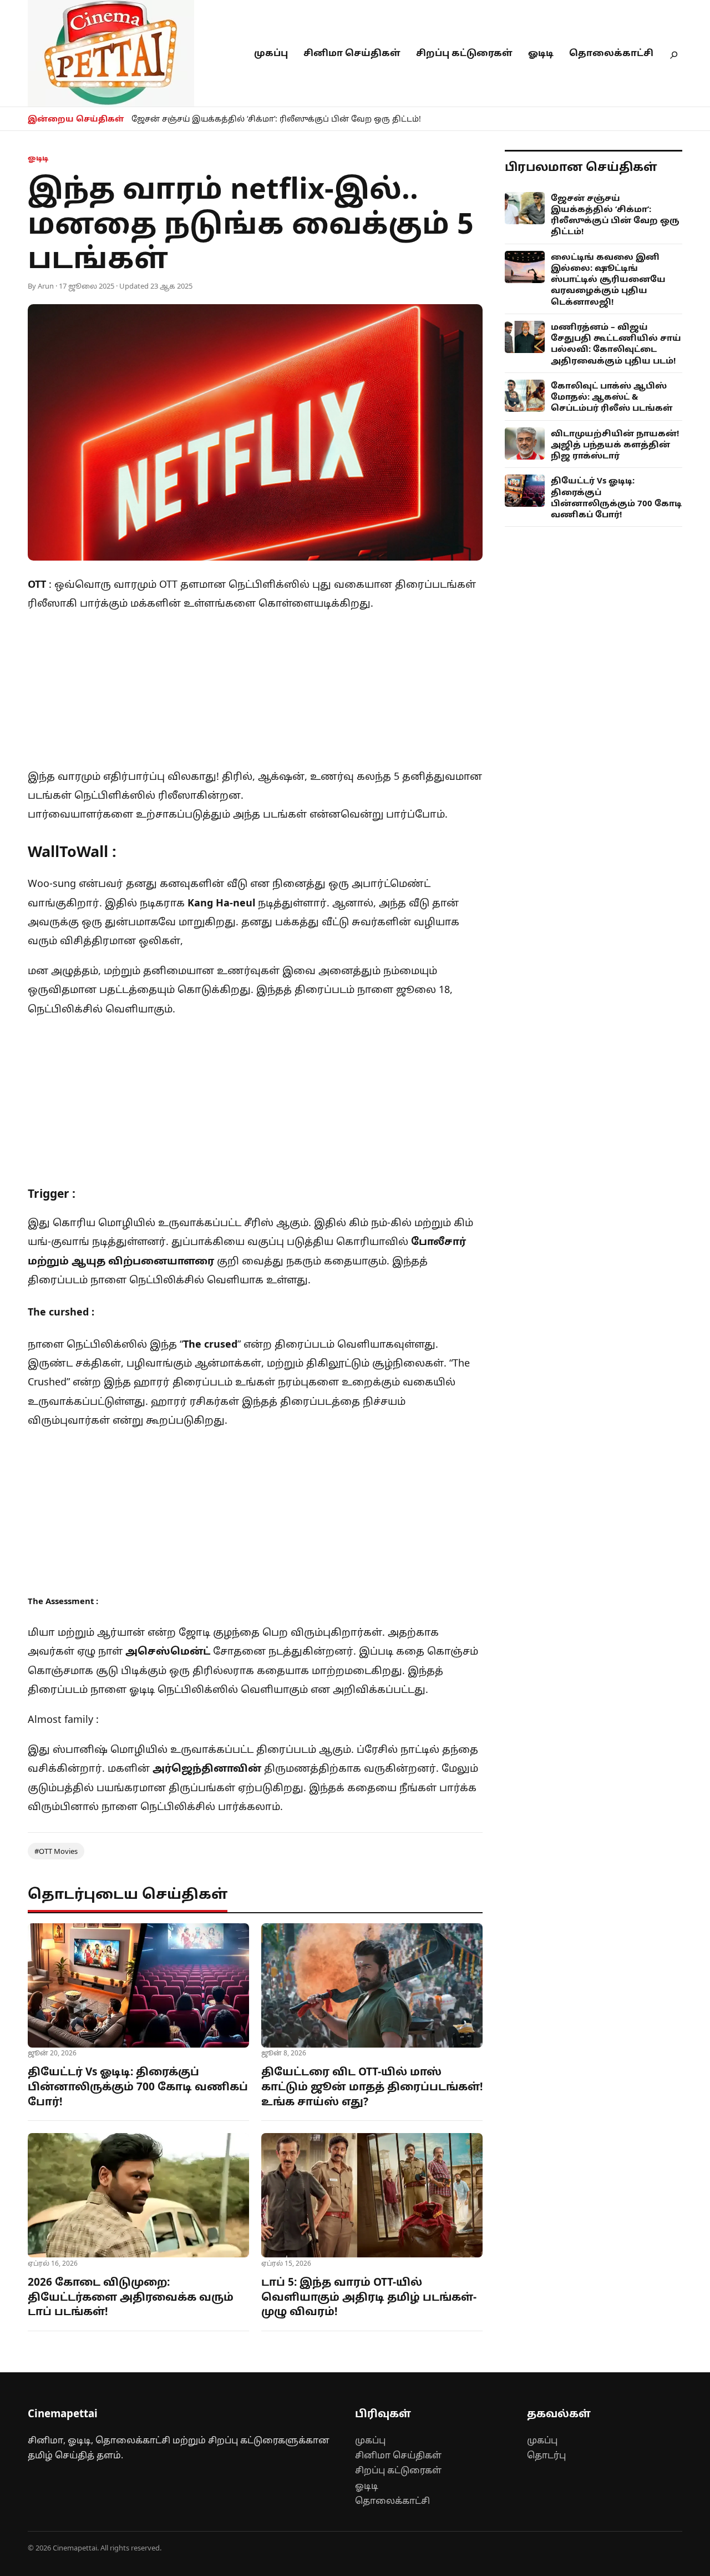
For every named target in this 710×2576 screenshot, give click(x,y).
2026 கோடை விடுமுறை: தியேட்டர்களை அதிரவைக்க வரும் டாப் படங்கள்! (131, 2297)
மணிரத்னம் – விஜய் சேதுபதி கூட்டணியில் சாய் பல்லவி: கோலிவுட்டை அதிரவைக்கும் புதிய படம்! (616, 343)
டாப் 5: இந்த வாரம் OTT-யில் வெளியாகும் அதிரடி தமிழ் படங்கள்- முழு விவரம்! (369, 2297)
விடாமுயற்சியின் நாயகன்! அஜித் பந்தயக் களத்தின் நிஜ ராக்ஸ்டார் (615, 444)
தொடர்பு (546, 2455)
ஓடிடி (541, 53)
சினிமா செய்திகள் (352, 53)
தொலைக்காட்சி (611, 53)
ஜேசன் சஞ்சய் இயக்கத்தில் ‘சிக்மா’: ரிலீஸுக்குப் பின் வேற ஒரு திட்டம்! (276, 119)
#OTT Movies (56, 1851)
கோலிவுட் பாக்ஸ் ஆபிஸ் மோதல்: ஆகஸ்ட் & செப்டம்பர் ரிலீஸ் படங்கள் (612, 397)
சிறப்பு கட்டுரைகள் (464, 53)
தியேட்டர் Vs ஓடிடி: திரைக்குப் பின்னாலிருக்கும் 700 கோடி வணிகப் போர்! (138, 2086)
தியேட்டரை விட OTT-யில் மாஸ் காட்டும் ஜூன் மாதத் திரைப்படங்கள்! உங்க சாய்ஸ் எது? (372, 2086)
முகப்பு (271, 53)
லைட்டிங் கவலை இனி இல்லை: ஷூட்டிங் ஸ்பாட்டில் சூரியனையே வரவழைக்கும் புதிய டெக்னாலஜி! (608, 279)
